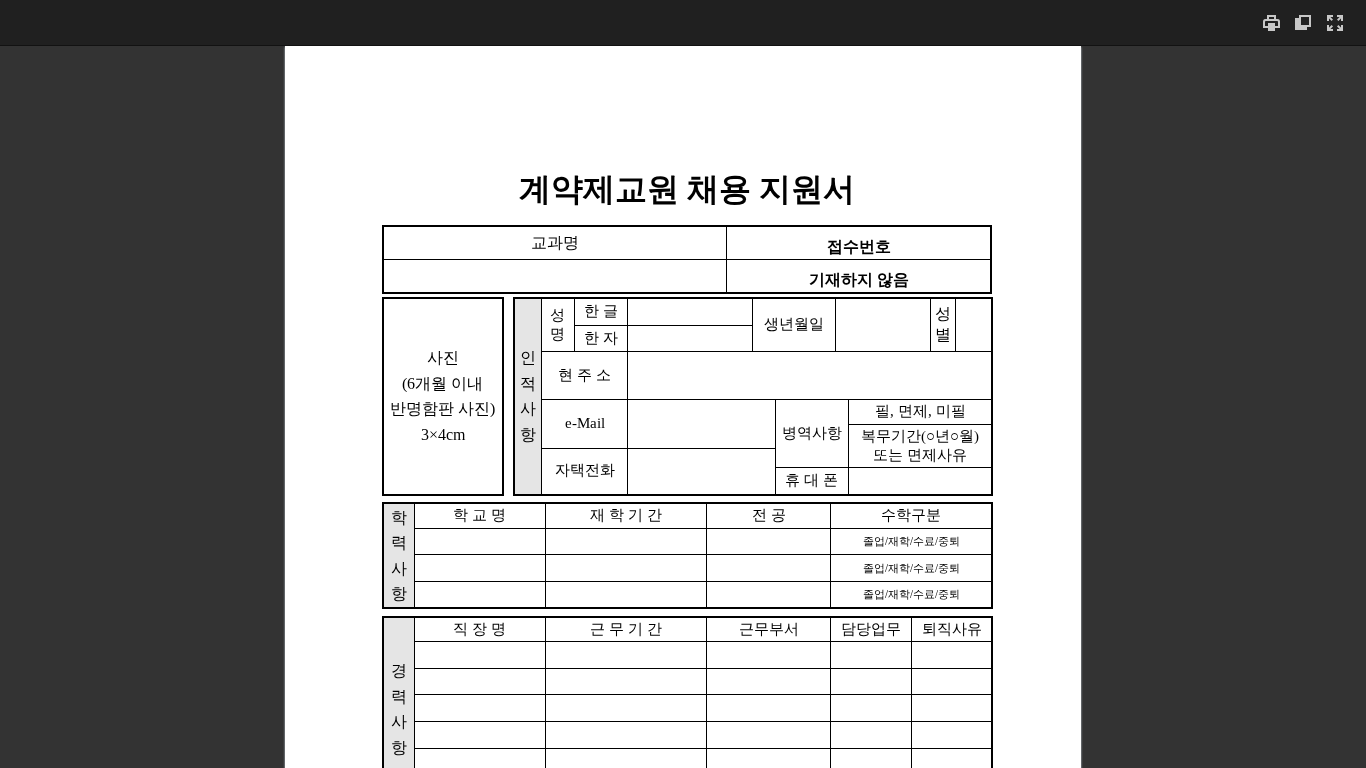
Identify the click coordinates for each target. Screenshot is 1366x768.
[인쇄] (1271, 22)
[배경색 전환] (1303, 22)
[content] (683, 406)
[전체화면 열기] (1335, 22)
